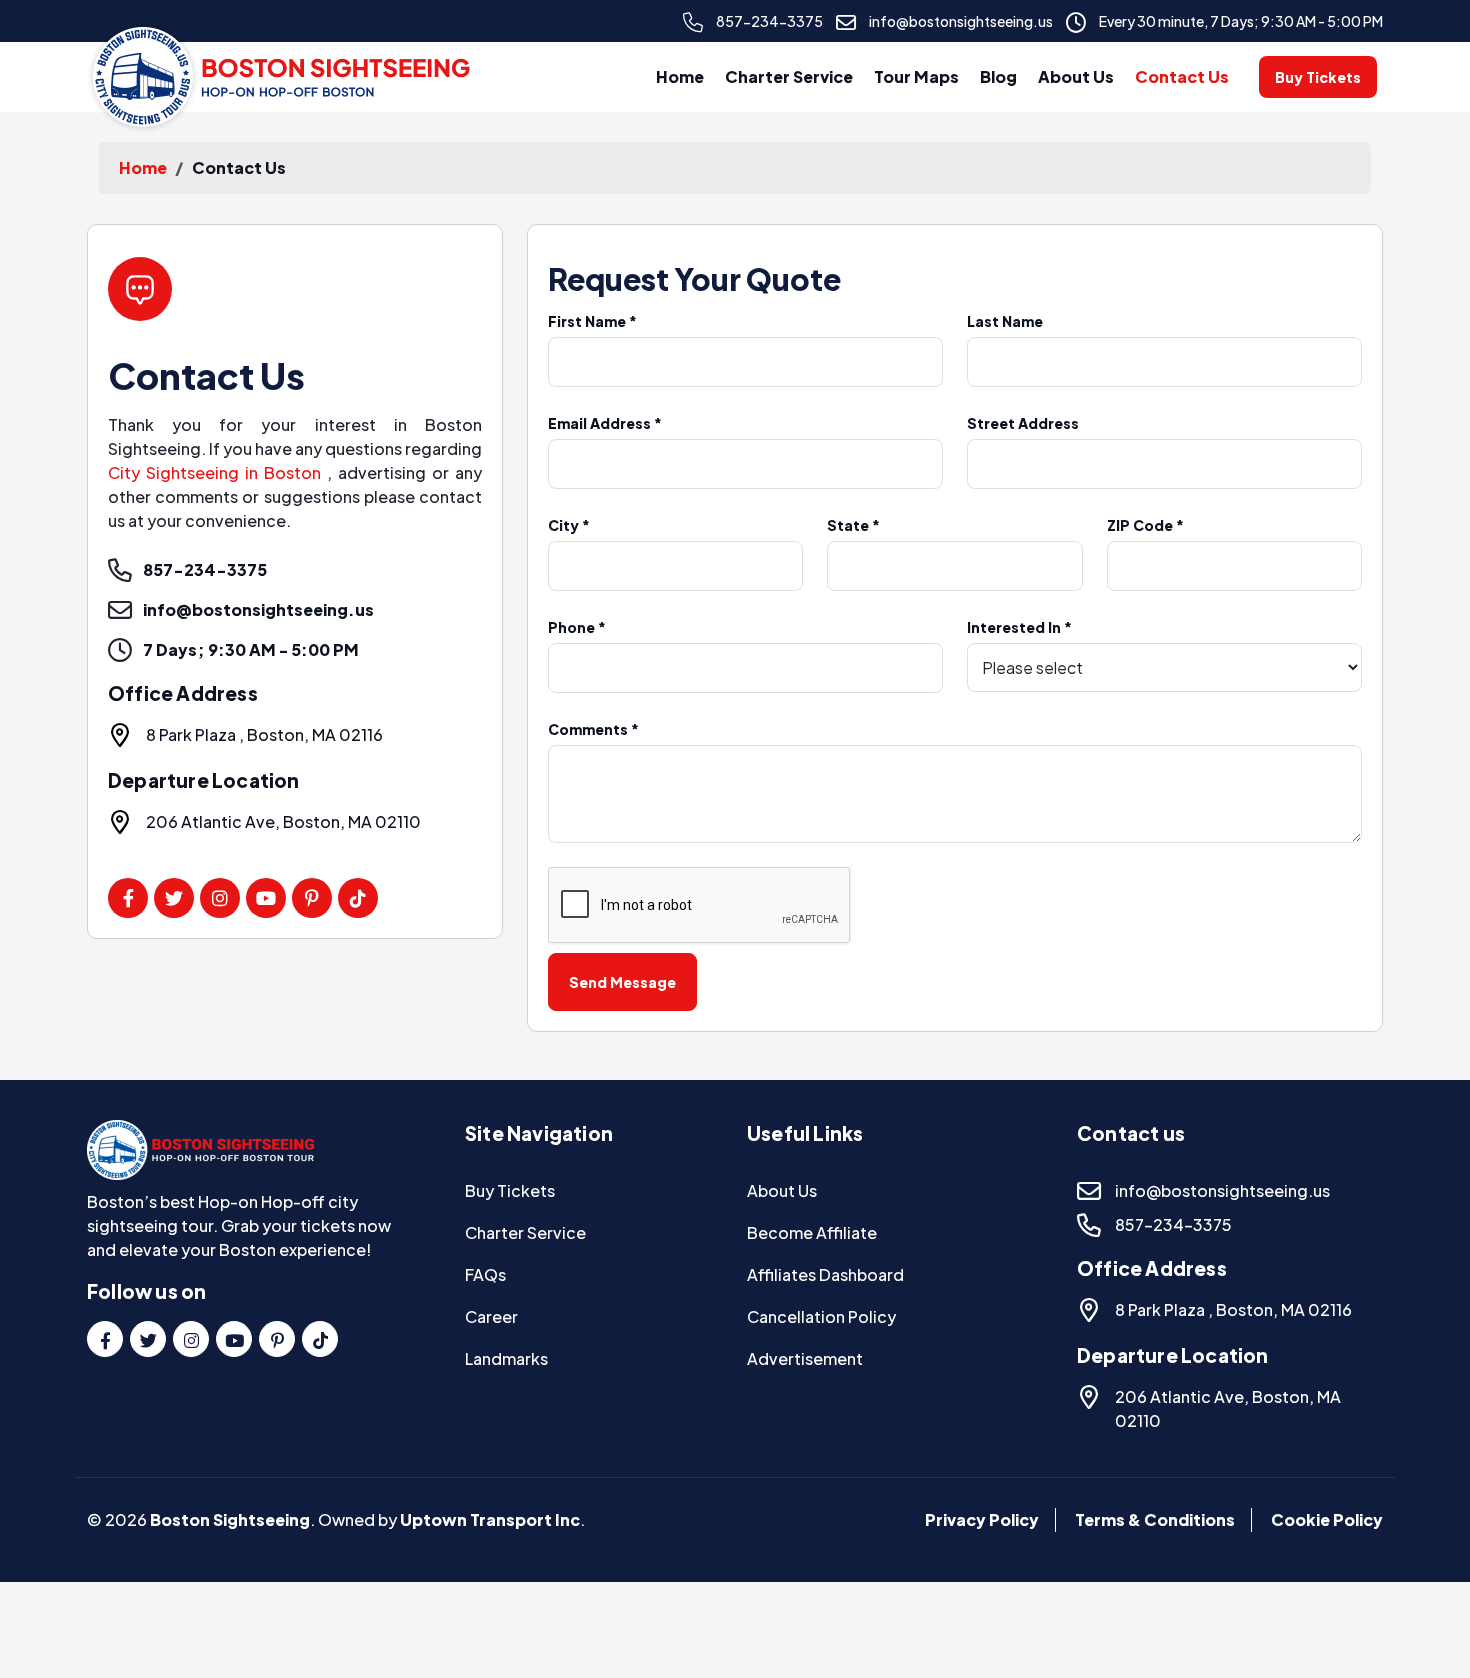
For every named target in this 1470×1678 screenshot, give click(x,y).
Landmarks (506, 1358)
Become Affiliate (812, 1232)
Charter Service (789, 76)
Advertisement (805, 1358)
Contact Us (1182, 76)
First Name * (592, 321)
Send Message (622, 982)
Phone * (577, 627)
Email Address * (605, 423)
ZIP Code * (1145, 525)
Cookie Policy (1327, 1519)
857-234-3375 (769, 21)
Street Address (1023, 423)
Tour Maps (916, 76)
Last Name (1005, 321)
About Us (1076, 76)
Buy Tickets (1318, 77)
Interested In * (1019, 627)
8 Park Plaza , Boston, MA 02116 (264, 734)
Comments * (593, 729)
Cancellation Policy (821, 1316)
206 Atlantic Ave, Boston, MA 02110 (283, 821)
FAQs (485, 1274)
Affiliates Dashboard (825, 1274)
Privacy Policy (982, 1519)
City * (569, 525)
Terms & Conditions (1155, 1519)
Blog (998, 76)
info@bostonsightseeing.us (961, 21)
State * (853, 525)
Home (680, 76)
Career (491, 1316)
